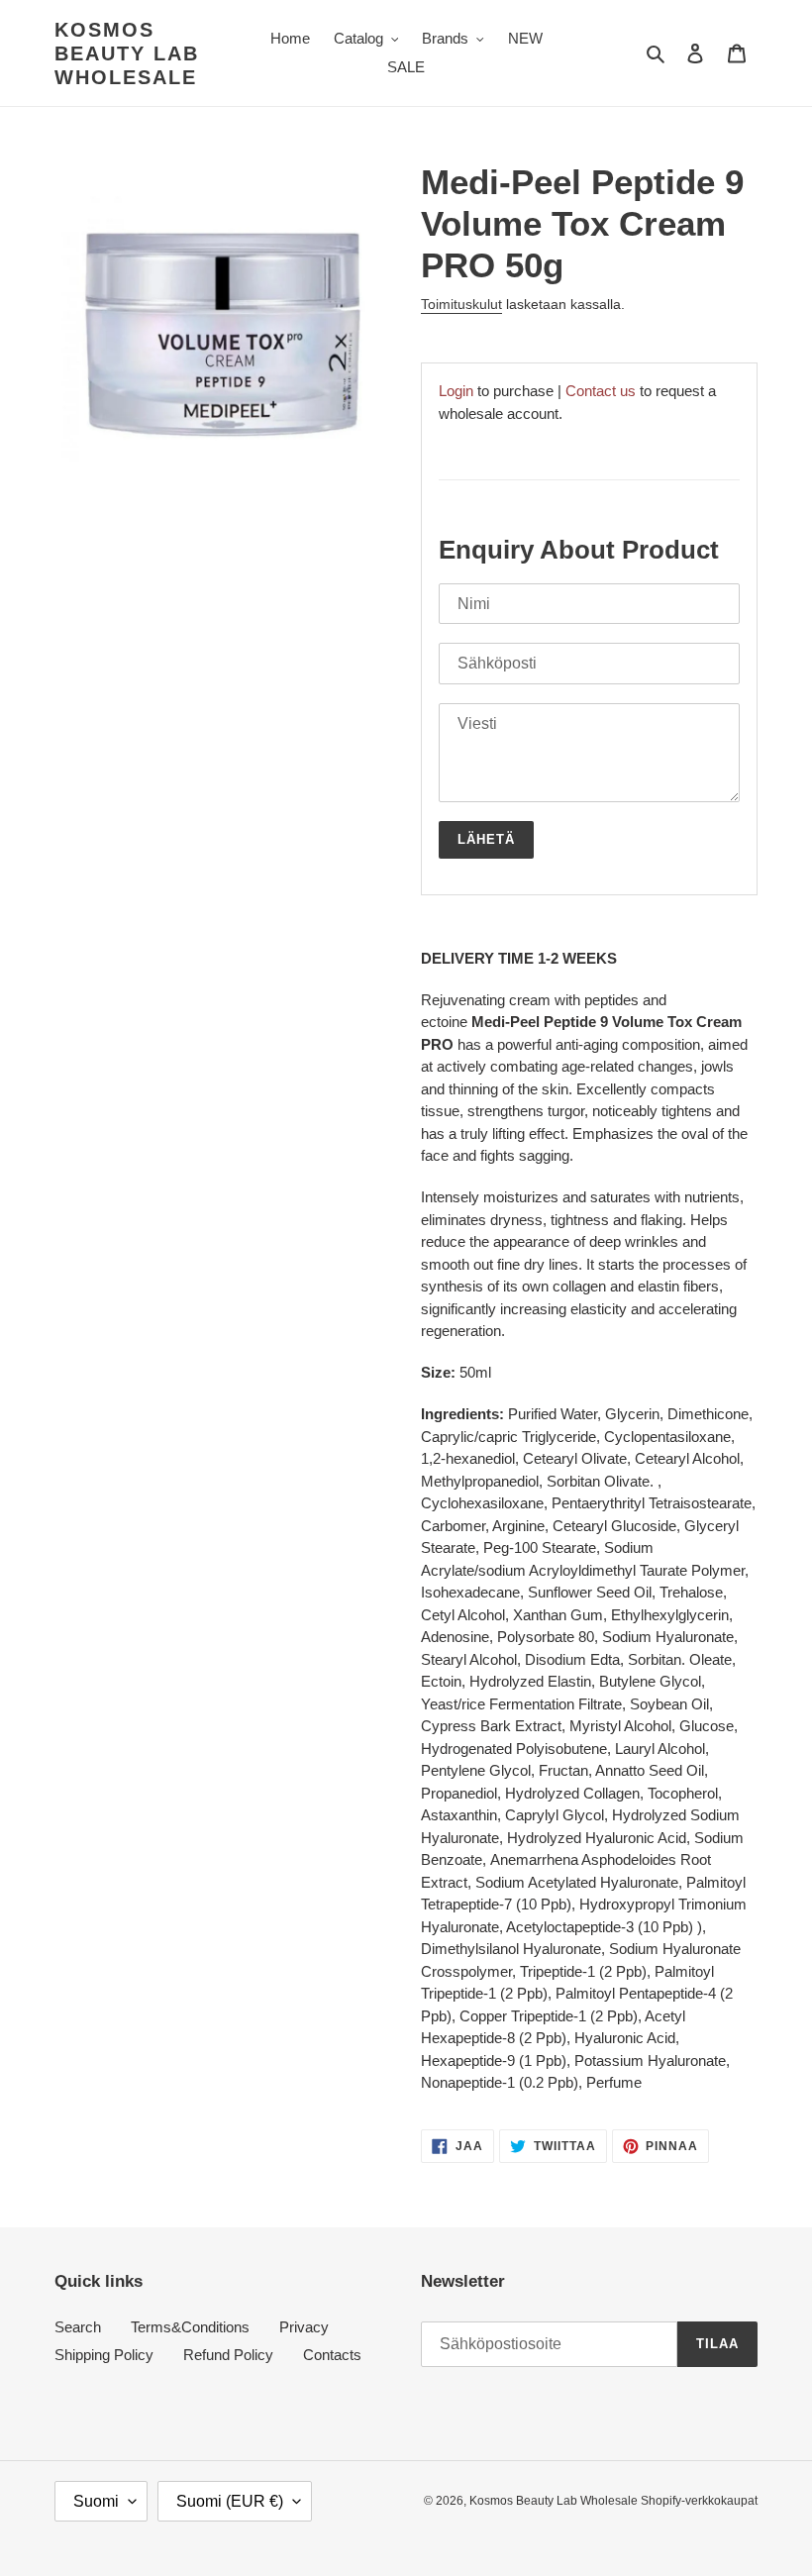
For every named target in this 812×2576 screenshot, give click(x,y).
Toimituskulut (461, 304)
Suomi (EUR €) (230, 2501)
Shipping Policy (104, 2355)
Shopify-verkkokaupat (699, 2501)
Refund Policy (228, 2355)
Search (78, 2327)
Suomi (96, 2501)
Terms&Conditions (190, 2327)
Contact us (601, 391)
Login (456, 391)
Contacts (332, 2355)
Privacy (304, 2327)
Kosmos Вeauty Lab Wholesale (127, 53)
